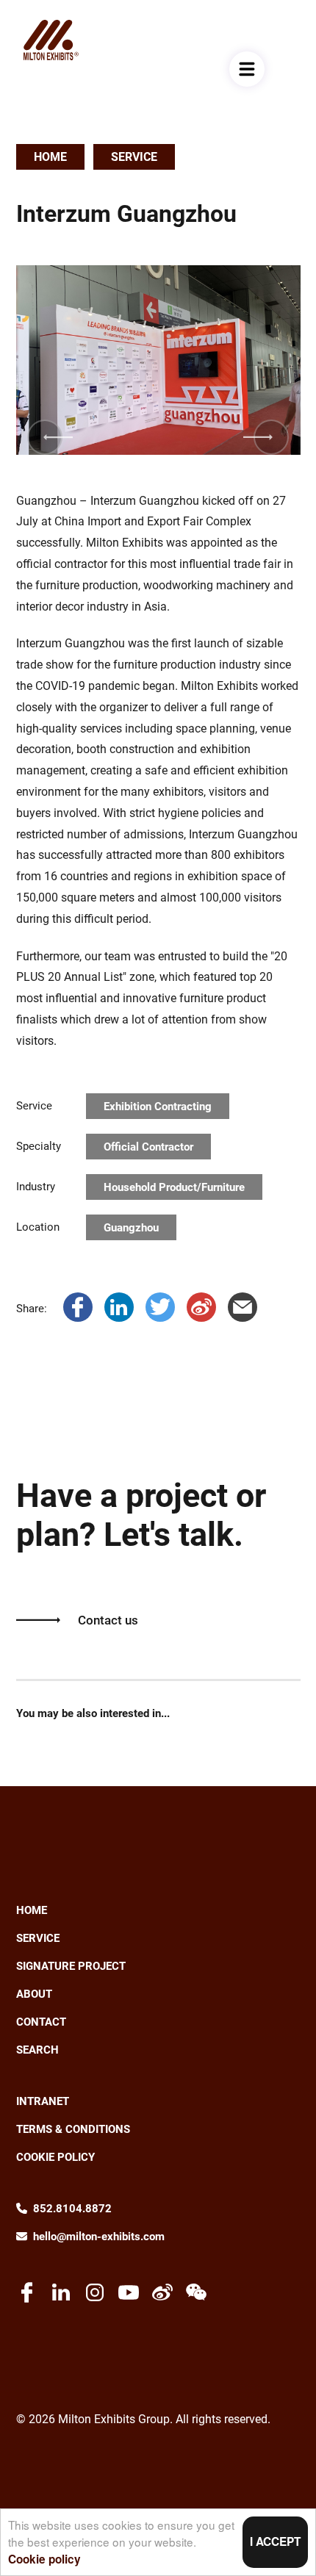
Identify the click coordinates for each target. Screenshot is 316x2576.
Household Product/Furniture (174, 1187)
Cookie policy (44, 2559)
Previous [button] (46, 437)
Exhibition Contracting (158, 1107)
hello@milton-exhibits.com (99, 2237)
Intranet (43, 2101)
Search (37, 2050)
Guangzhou (131, 1228)
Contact (41, 2022)
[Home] (51, 40)
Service (134, 157)
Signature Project (71, 1966)
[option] (158, 360)
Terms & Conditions (73, 2129)
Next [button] (271, 437)
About (34, 1994)
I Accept (275, 2541)
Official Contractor (148, 1147)
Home (50, 157)
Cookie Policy (55, 2157)
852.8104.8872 (72, 2209)
